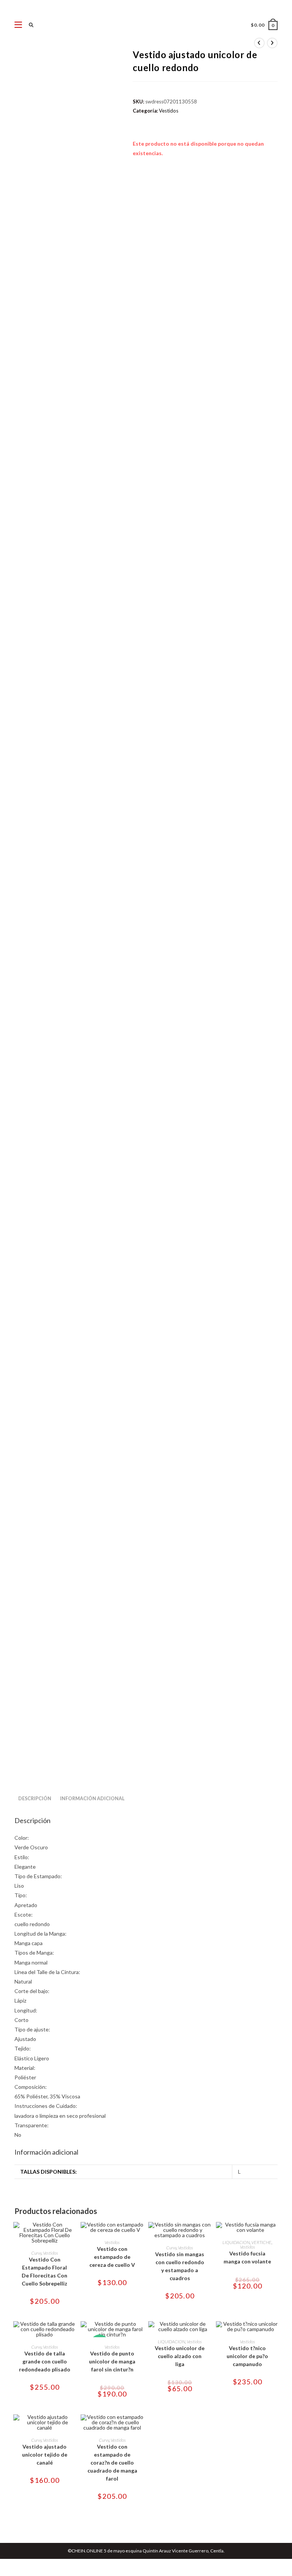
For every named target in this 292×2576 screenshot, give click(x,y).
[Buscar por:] (29, 25)
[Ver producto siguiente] (272, 43)
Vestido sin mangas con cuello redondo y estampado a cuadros (180, 2266)
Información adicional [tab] (92, 1799)
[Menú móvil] (19, 25)
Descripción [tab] (35, 1799)
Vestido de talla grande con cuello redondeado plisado (45, 2361)
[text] (146, 1986)
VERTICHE (261, 2242)
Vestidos (169, 111)
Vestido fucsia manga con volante (247, 2257)
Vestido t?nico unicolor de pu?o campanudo (247, 2356)
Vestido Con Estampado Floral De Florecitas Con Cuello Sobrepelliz (44, 2271)
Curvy (36, 2253)
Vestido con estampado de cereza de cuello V (112, 2257)
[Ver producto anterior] (259, 43)
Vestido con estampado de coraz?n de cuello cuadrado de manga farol (112, 2462)
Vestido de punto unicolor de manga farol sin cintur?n (112, 2361)
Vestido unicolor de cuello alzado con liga (180, 2356)
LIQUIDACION (236, 2242)
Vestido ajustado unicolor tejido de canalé (45, 2455)
